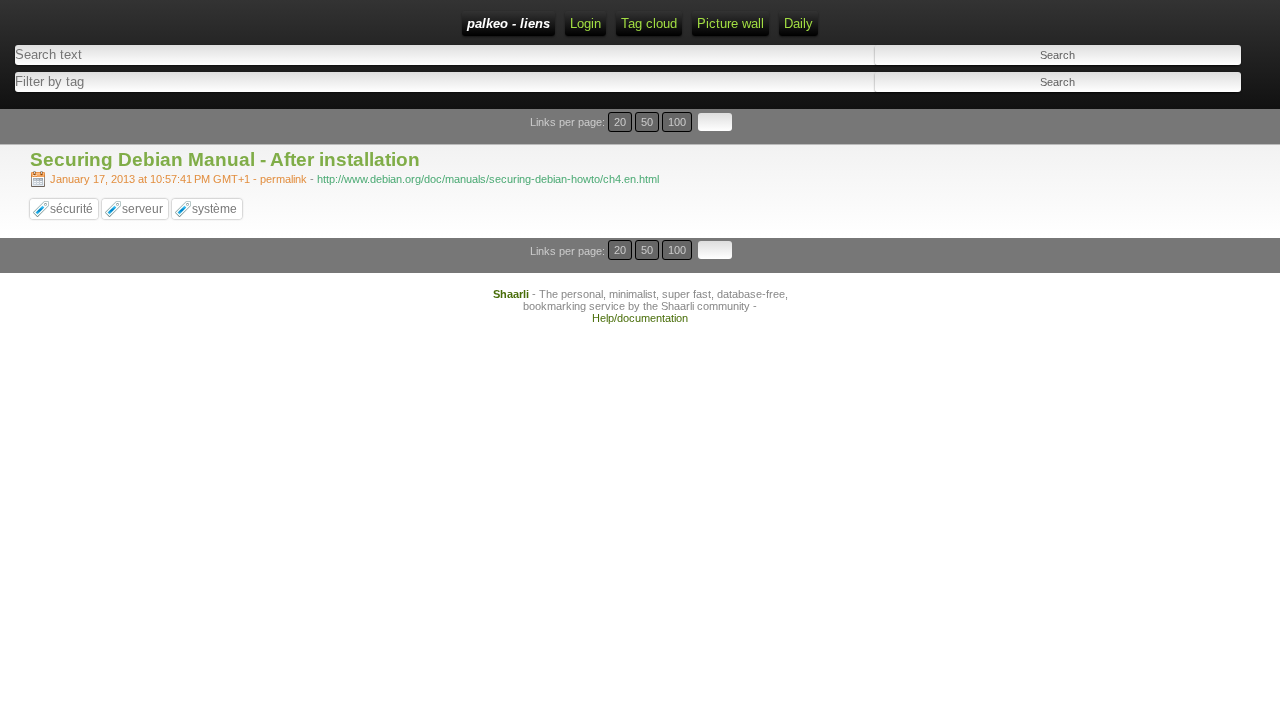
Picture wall (730, 23)
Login (585, 23)
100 (677, 122)
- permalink (180, 179)
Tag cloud (649, 23)
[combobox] (314, 81)
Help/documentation (640, 318)
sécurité (71, 209)
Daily (798, 23)
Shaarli (511, 294)
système (214, 209)
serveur (142, 209)
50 (647, 122)
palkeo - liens (508, 23)
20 (620, 122)
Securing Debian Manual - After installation (225, 159)
